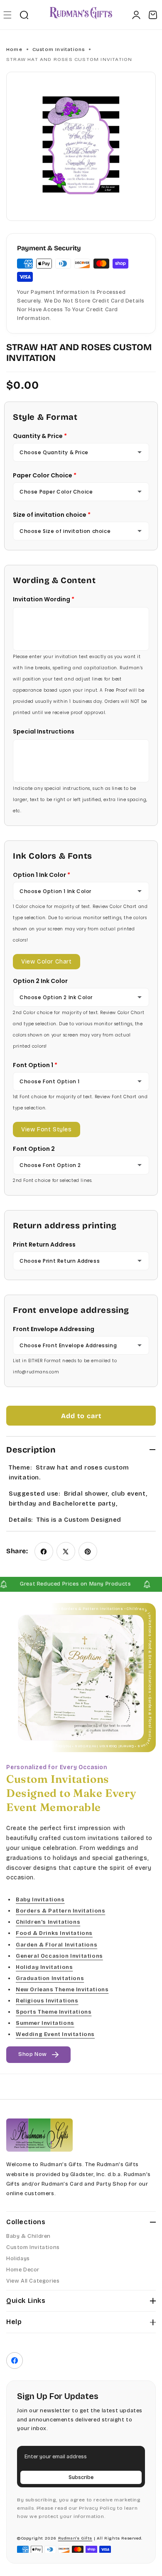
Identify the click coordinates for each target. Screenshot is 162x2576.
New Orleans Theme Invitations (62, 1989)
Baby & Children (28, 2236)
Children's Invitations (48, 1922)
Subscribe (81, 2477)
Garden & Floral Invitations (56, 1944)
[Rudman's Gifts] (39, 2135)
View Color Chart (47, 962)
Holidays (18, 2259)
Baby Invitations (40, 1900)
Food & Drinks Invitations (54, 1933)
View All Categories (33, 2281)
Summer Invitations (45, 2023)
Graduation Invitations (50, 1978)
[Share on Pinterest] (88, 1551)
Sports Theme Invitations (54, 2012)
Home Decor (23, 2270)
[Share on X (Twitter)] (66, 1551)
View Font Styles (47, 1129)
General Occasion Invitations (59, 1956)
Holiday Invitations (44, 1967)
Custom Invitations (59, 49)
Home (14, 49)
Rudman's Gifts (75, 2538)
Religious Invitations (47, 2001)
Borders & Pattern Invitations (60, 1911)
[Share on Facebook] (44, 1551)
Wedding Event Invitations (55, 2034)
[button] (7, 15)
